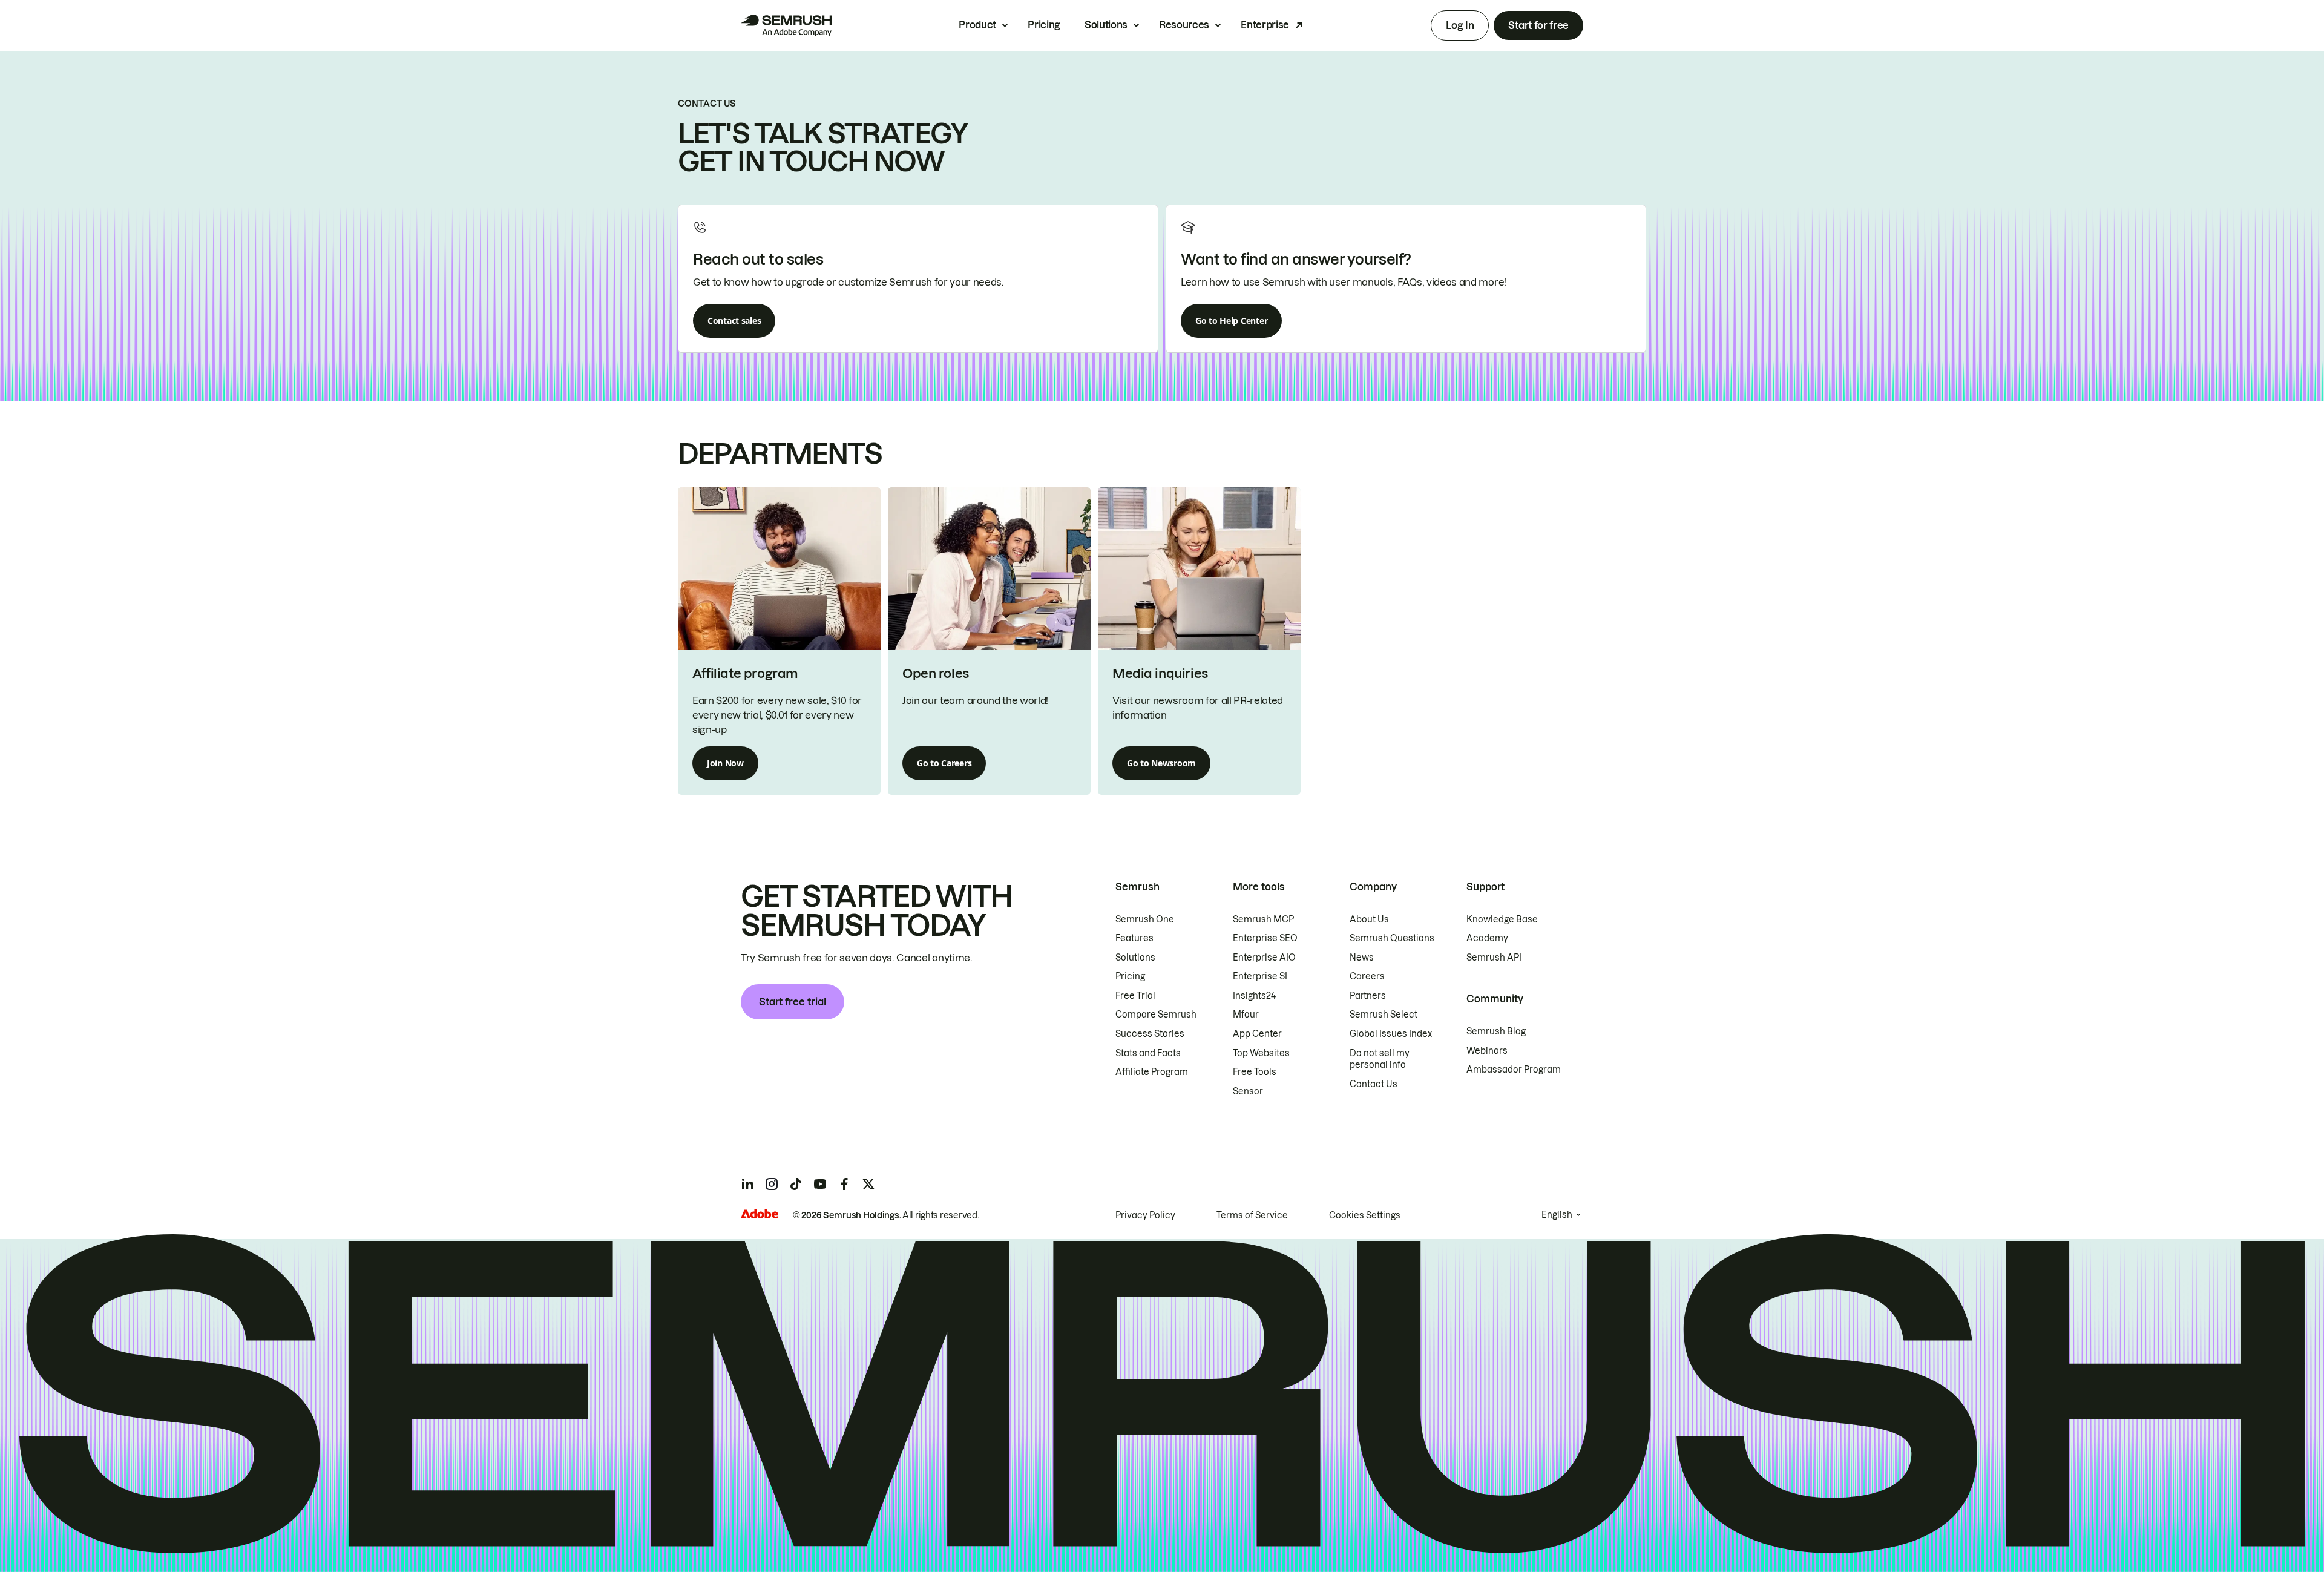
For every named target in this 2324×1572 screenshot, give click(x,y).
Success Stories (1150, 1034)
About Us (1369, 919)
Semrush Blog (1496, 1031)
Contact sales (734, 321)
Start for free (1538, 25)
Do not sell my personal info (1380, 1059)
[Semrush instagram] (772, 1184)
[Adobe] (760, 1214)
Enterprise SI (1260, 976)
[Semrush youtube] (820, 1184)
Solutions (1106, 25)
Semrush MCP (1263, 919)
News (1362, 958)
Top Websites (1261, 1053)
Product (977, 25)
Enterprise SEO (1265, 938)
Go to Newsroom (1161, 763)
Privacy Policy (1145, 1215)
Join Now (725, 763)
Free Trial (1135, 996)
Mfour (1246, 1015)
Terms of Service (1252, 1215)
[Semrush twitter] (868, 1184)
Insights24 (1254, 996)
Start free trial (793, 1002)
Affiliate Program (1152, 1072)
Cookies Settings (1365, 1215)
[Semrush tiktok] (796, 1184)
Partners (1368, 996)
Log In (1460, 25)
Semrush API (1494, 958)
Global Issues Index (1391, 1034)
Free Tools (1255, 1072)
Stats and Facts (1148, 1053)
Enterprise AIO (1264, 958)
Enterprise (1265, 25)
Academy (1487, 938)
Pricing (1044, 25)
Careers (1367, 976)
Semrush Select (1384, 1015)
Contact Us (1374, 1084)
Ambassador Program (1514, 1070)
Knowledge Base (1502, 919)
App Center (1257, 1034)
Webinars (1487, 1051)
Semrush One (1145, 919)
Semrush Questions (1392, 938)
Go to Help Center (1231, 321)
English (1557, 1215)
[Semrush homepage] (786, 25)
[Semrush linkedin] (747, 1184)
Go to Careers (944, 763)
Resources (1184, 25)
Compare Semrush (1156, 1015)
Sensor (1248, 1091)
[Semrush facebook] (844, 1184)
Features (1134, 938)
